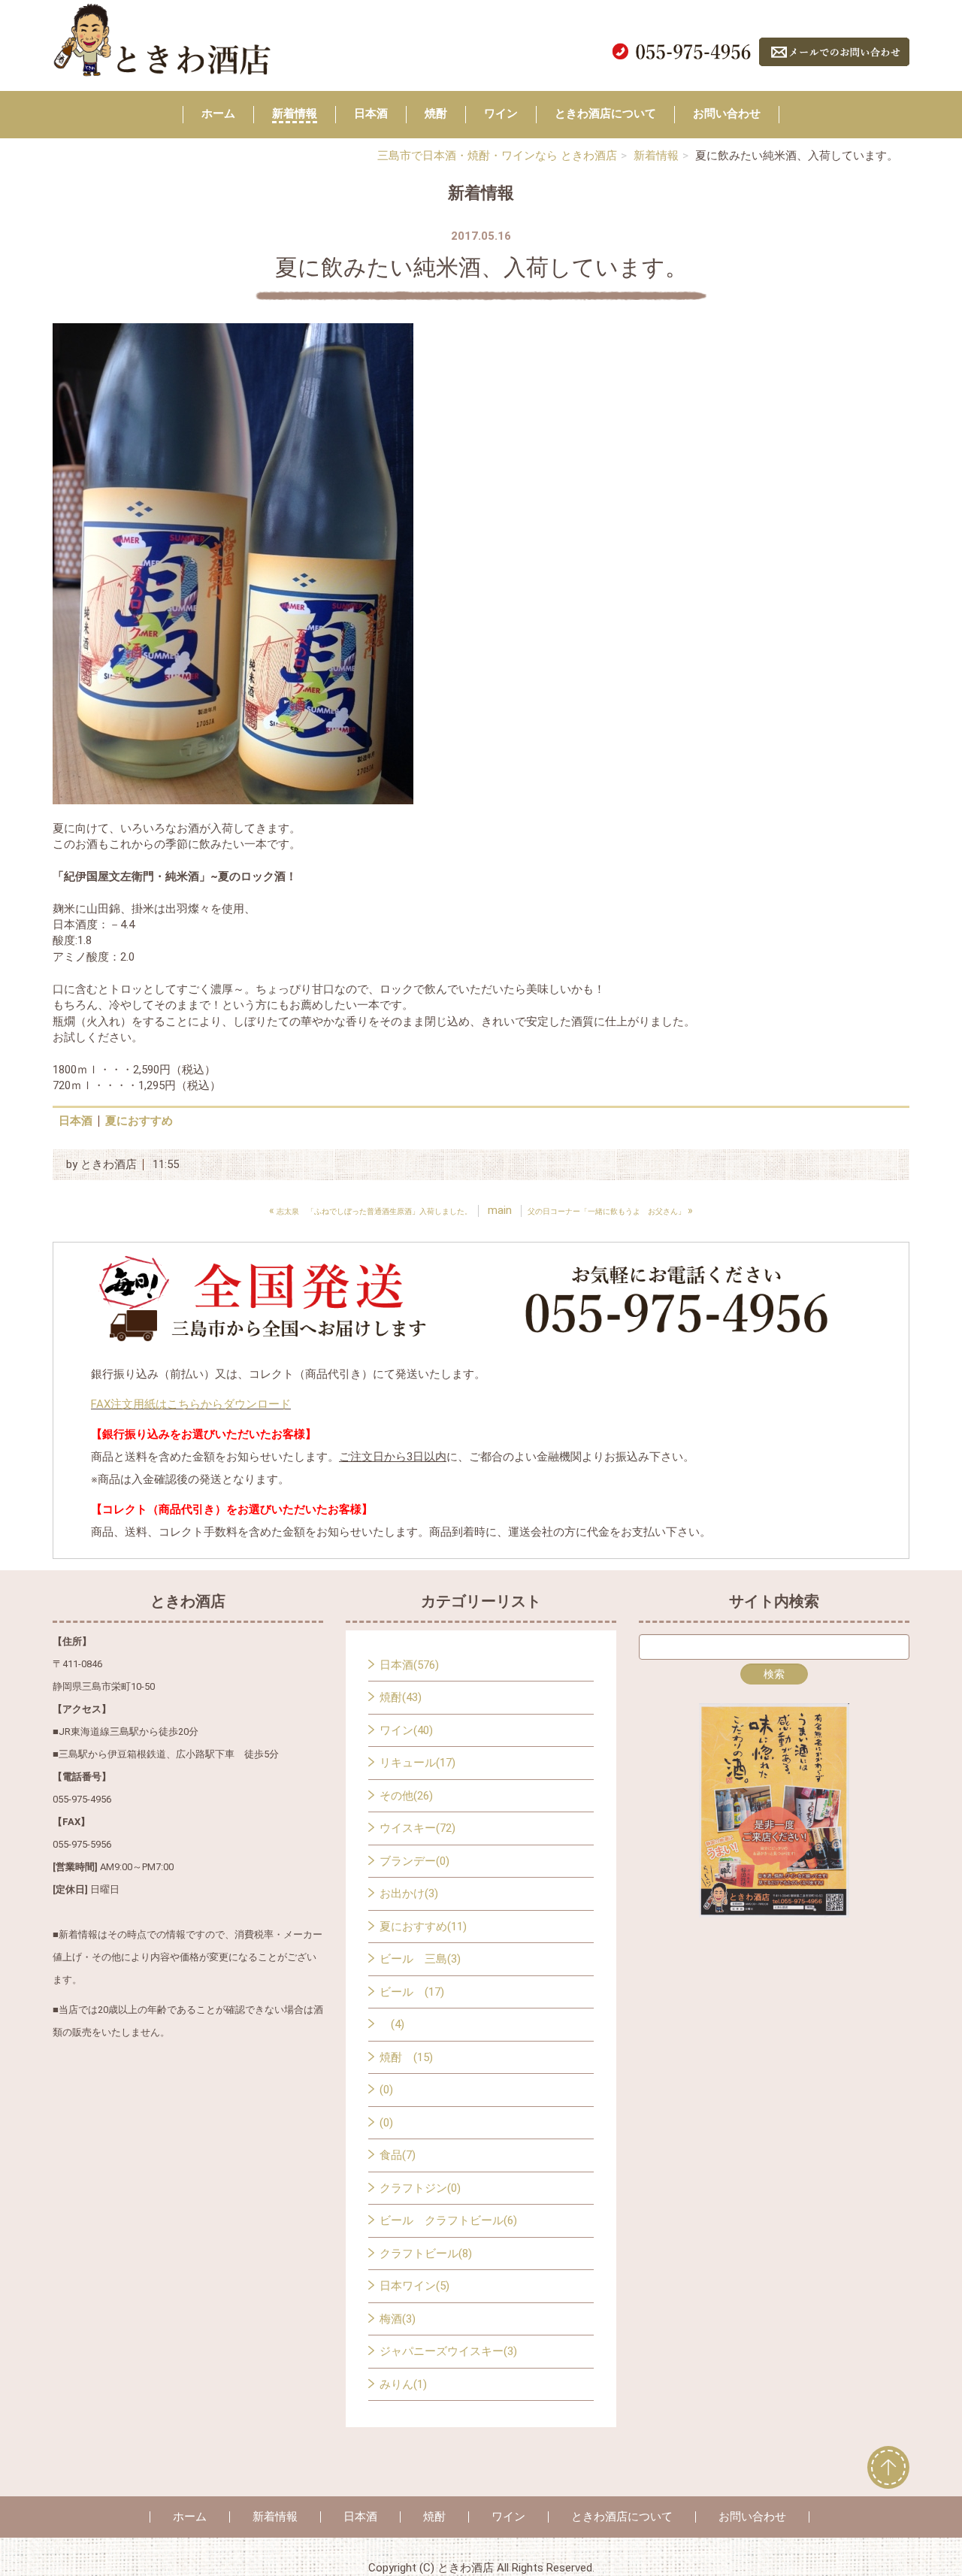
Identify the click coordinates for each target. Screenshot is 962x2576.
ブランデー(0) (414, 1861)
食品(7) (398, 2155)
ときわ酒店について (605, 114)
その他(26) (406, 1796)
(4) (392, 2024)
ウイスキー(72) (417, 1828)
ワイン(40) (406, 1730)
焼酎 (436, 114)
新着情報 (295, 114)
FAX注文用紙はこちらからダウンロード (191, 1404)
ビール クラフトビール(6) (448, 2220)
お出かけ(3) (409, 1893)
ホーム (218, 114)
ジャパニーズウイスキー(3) (448, 2351)
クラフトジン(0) (420, 2188)
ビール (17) (412, 1992)
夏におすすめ (139, 1121)
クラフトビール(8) (426, 2254)
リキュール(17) (417, 1763)
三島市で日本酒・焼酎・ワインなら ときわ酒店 (497, 156)
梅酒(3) (398, 2319)
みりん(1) (403, 2384)
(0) (386, 2090)
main (500, 1210)
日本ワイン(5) (414, 2286)
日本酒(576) (409, 1665)
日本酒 (371, 114)
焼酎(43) (401, 1697)
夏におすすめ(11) (423, 1927)
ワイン (501, 114)
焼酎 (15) (406, 2057)
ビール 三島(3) (420, 1959)
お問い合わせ (727, 114)
